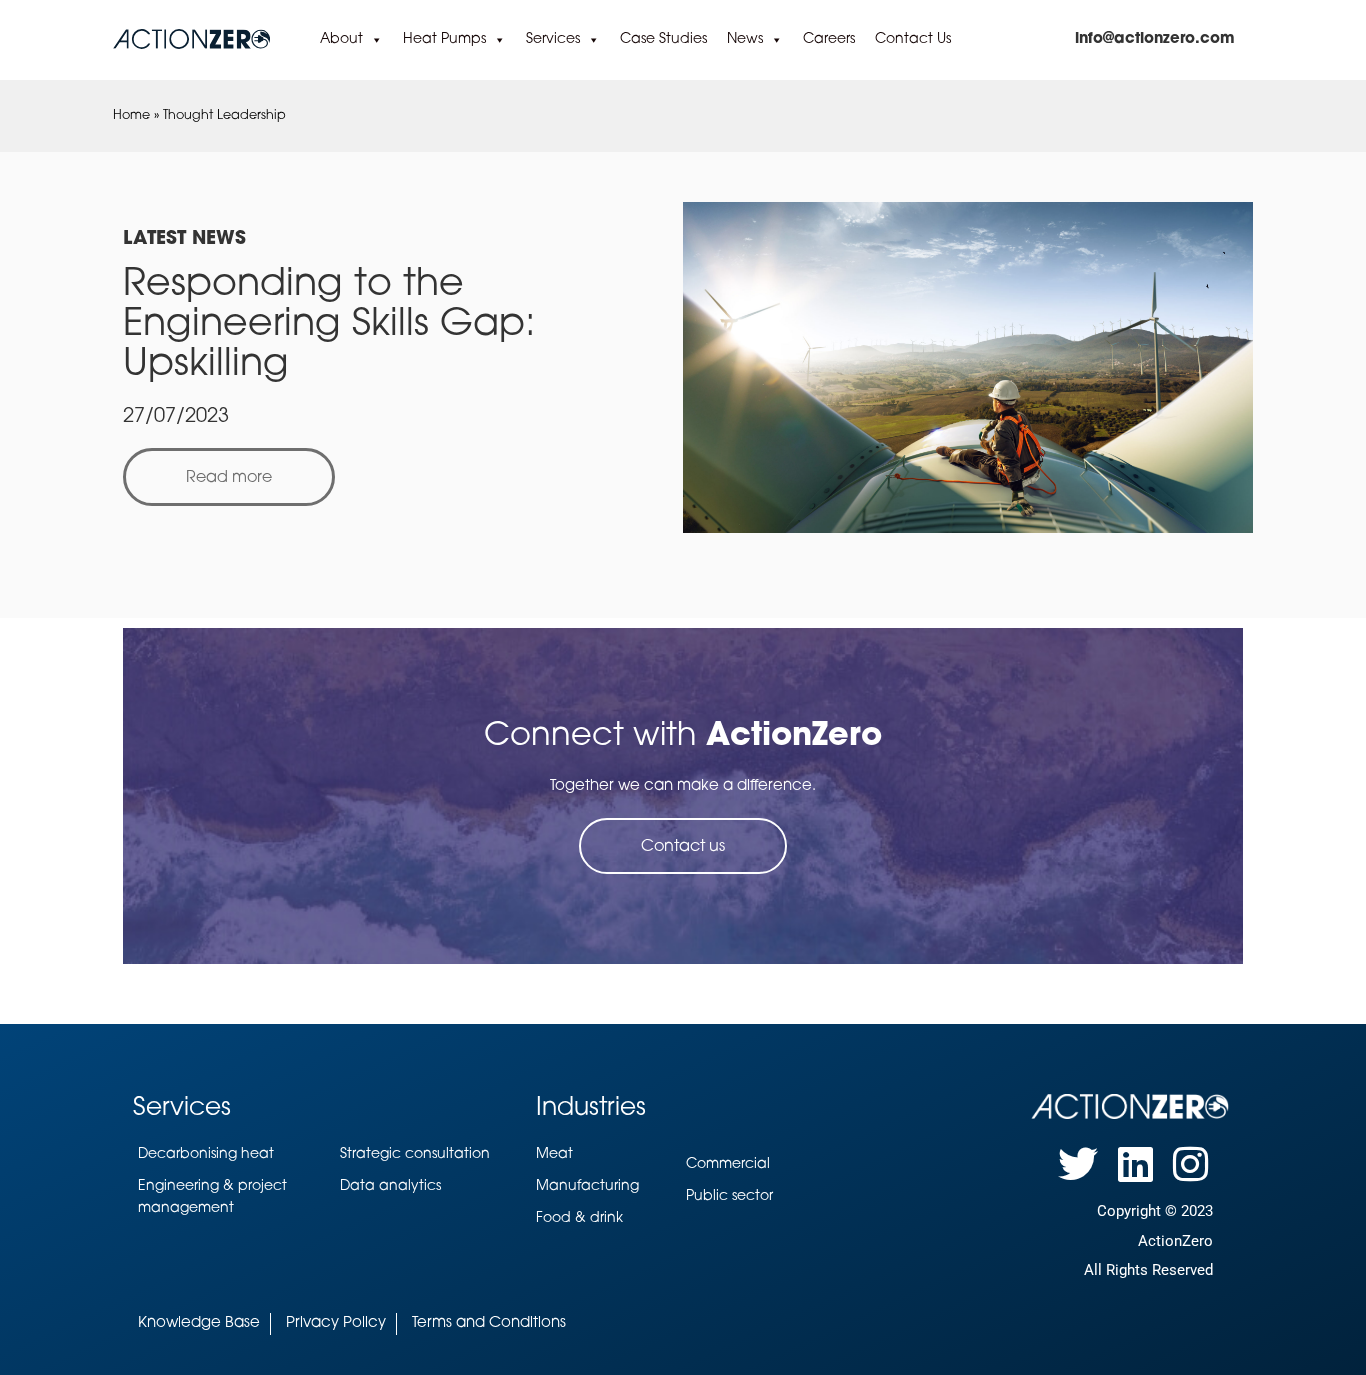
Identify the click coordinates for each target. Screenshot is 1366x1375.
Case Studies (663, 39)
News (745, 39)
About (341, 39)
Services (553, 39)
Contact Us (913, 39)
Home (131, 115)
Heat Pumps (444, 39)
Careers (829, 39)
